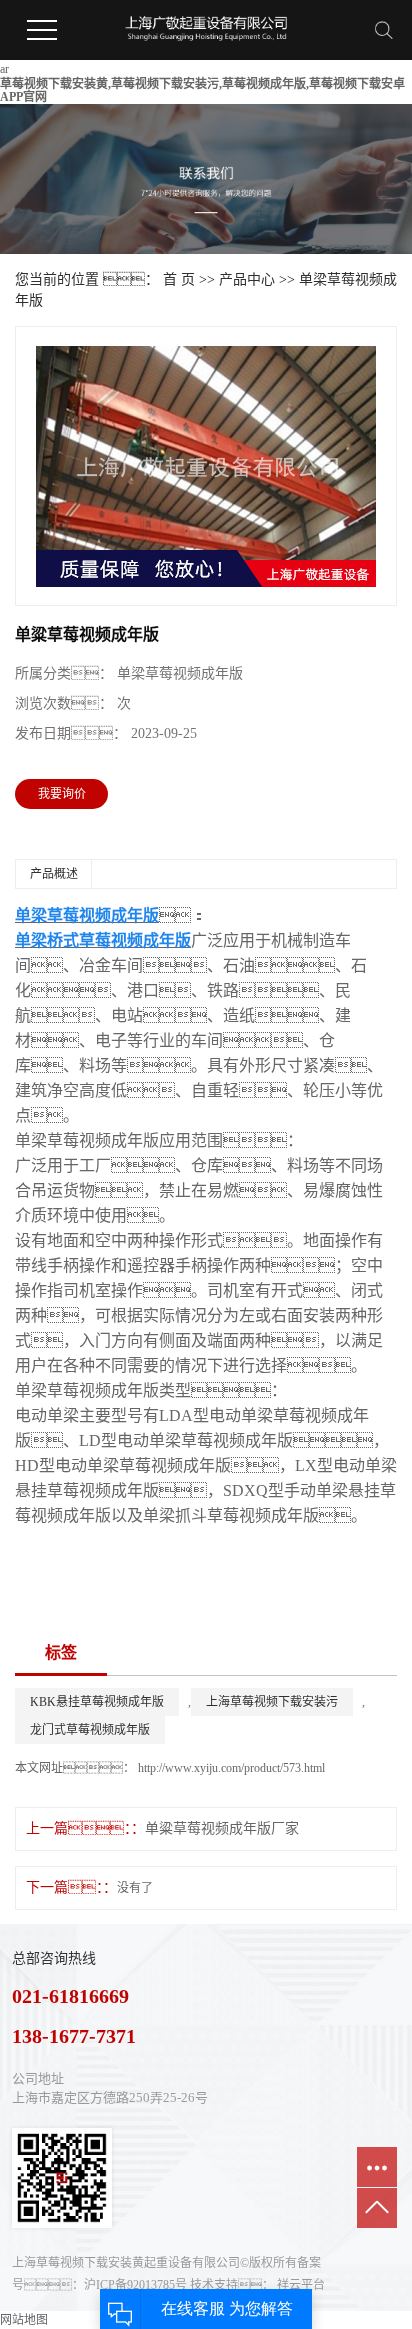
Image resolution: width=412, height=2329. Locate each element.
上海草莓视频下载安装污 (272, 1702)
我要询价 (62, 794)
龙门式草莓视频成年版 (90, 1730)
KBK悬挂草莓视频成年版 (97, 1702)
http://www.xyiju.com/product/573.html (230, 1768)
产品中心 (247, 279)
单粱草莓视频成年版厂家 (222, 1828)
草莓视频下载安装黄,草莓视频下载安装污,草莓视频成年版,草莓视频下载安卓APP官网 (202, 90)
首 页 (179, 279)
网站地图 (24, 2320)
